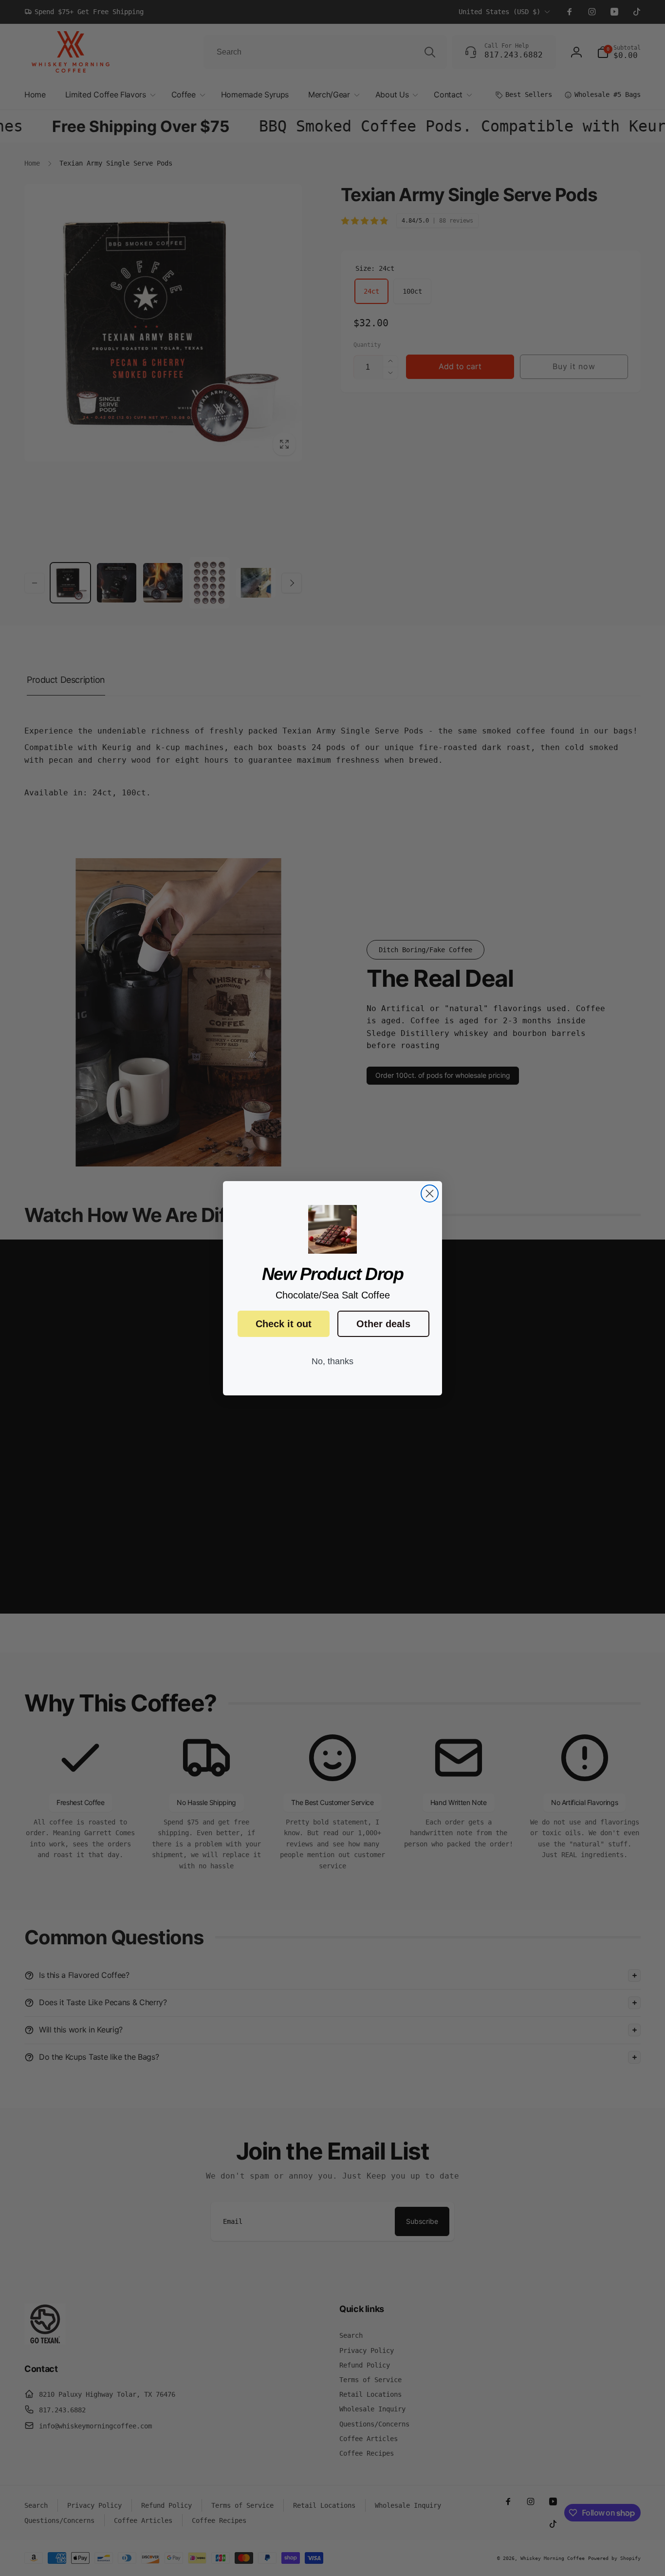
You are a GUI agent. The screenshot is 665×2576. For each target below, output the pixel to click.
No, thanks (332, 1361)
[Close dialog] (430, 1194)
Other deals (383, 1324)
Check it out (284, 1324)
